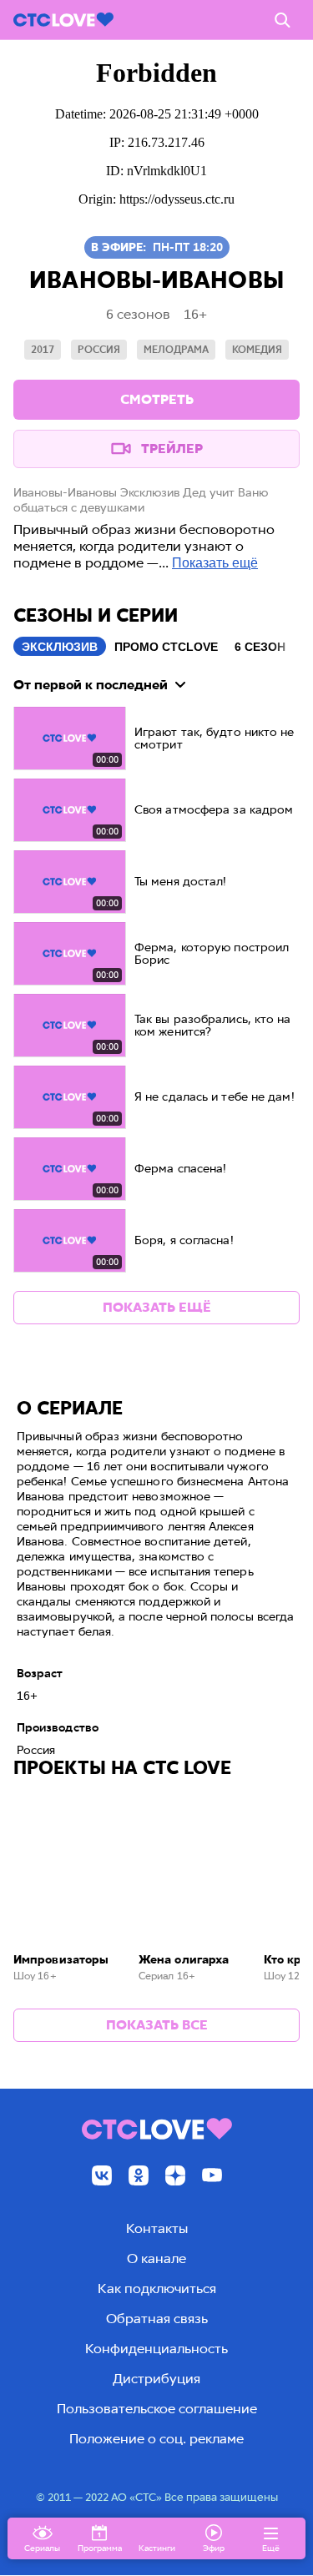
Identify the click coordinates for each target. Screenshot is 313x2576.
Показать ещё (215, 563)
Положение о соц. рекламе (156, 2439)
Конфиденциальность (156, 2349)
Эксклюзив (60, 647)
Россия (99, 350)
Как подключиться (157, 2289)
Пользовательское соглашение (157, 2409)
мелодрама (176, 350)
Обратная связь (157, 2319)
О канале (156, 2258)
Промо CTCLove (166, 647)
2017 (43, 350)
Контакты (157, 2228)
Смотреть (157, 399)
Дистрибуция (156, 2379)
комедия (257, 350)
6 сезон (260, 647)
